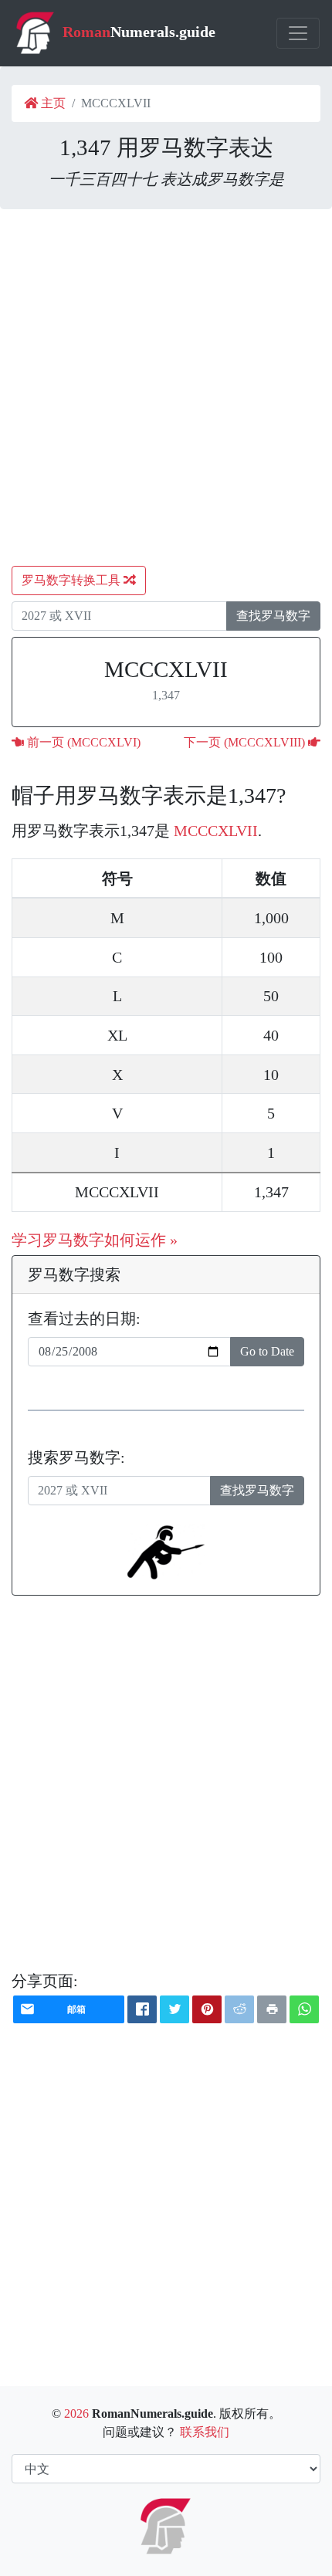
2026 (76, 2414)
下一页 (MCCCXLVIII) (246, 742)
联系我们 (205, 2432)
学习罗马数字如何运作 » (95, 1240)
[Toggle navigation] (298, 33)
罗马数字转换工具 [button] (73, 580)
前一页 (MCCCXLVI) (82, 742)
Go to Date (267, 1351)
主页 (52, 103)
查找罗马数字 (273, 616)
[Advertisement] (166, 388)
